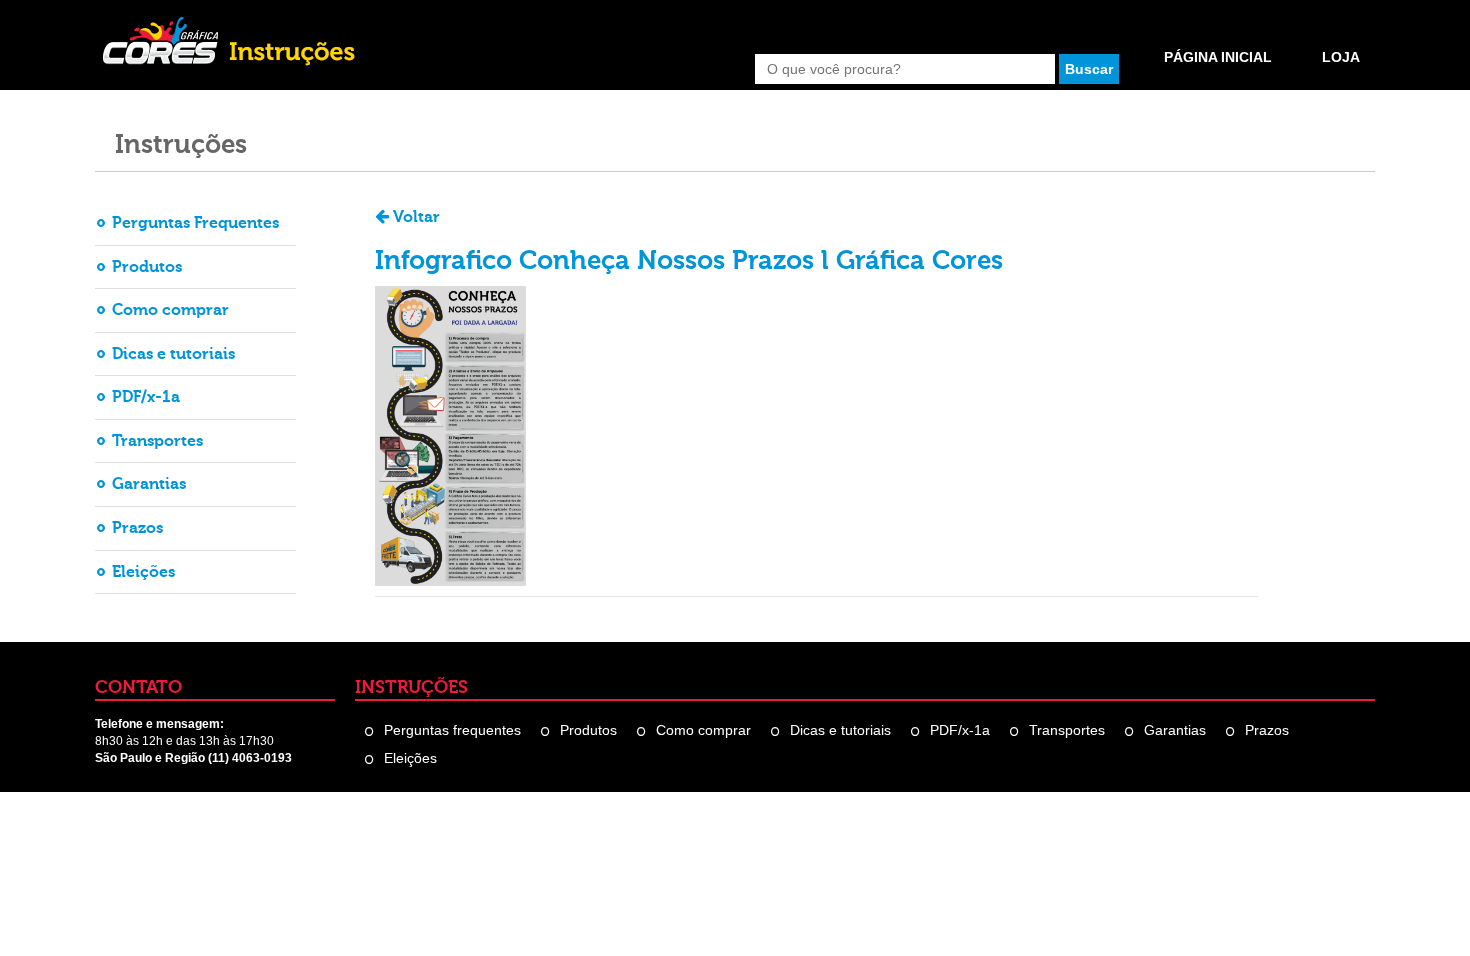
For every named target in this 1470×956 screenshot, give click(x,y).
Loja (1341, 57)
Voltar (414, 217)
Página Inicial (1218, 57)
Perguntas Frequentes (195, 222)
